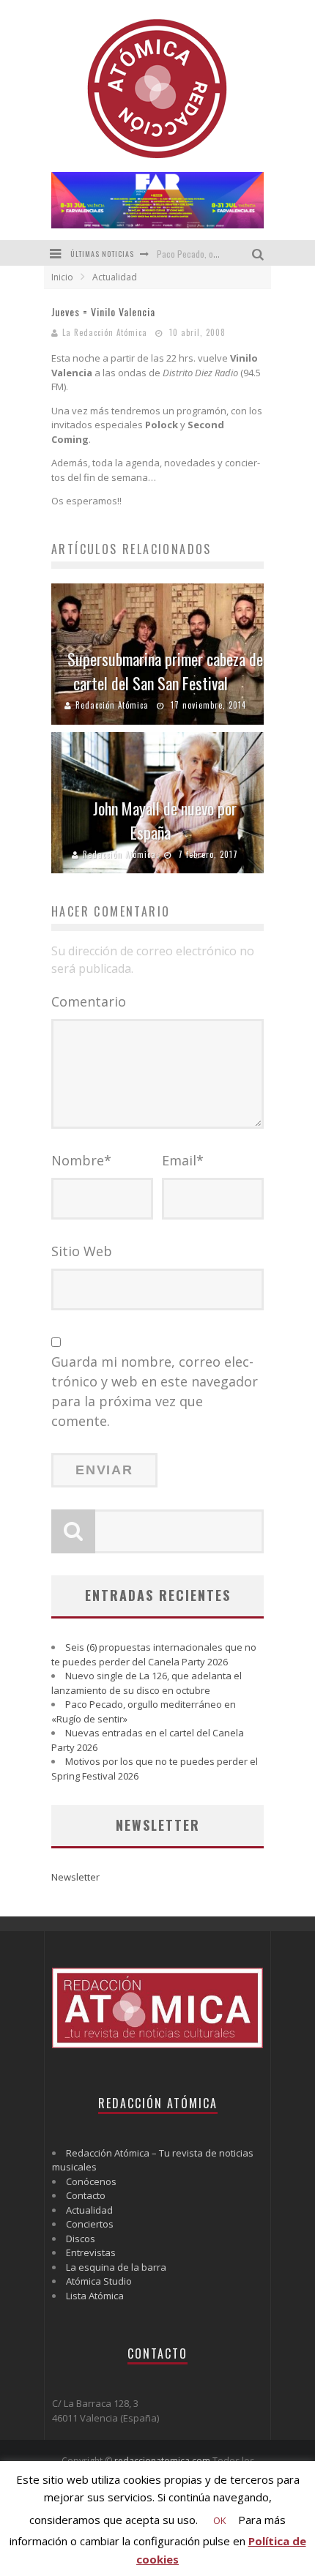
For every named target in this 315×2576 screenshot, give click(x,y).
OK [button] (220, 2520)
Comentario (89, 1001)
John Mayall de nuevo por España (165, 820)
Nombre (81, 1160)
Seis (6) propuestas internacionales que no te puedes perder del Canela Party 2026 (154, 1654)
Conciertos (90, 2224)
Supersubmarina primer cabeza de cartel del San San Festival (165, 671)
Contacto (86, 2195)
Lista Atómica (95, 2296)
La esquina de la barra (116, 2267)
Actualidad (89, 2210)
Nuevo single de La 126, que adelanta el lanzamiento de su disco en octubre (147, 1683)
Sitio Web (82, 1251)
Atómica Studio (99, 2281)
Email (183, 1160)
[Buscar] (260, 253)
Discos (81, 2239)
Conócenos (91, 2181)
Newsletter (75, 1877)
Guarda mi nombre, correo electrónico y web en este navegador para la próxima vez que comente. (155, 1391)
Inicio (62, 277)
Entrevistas (91, 2252)
